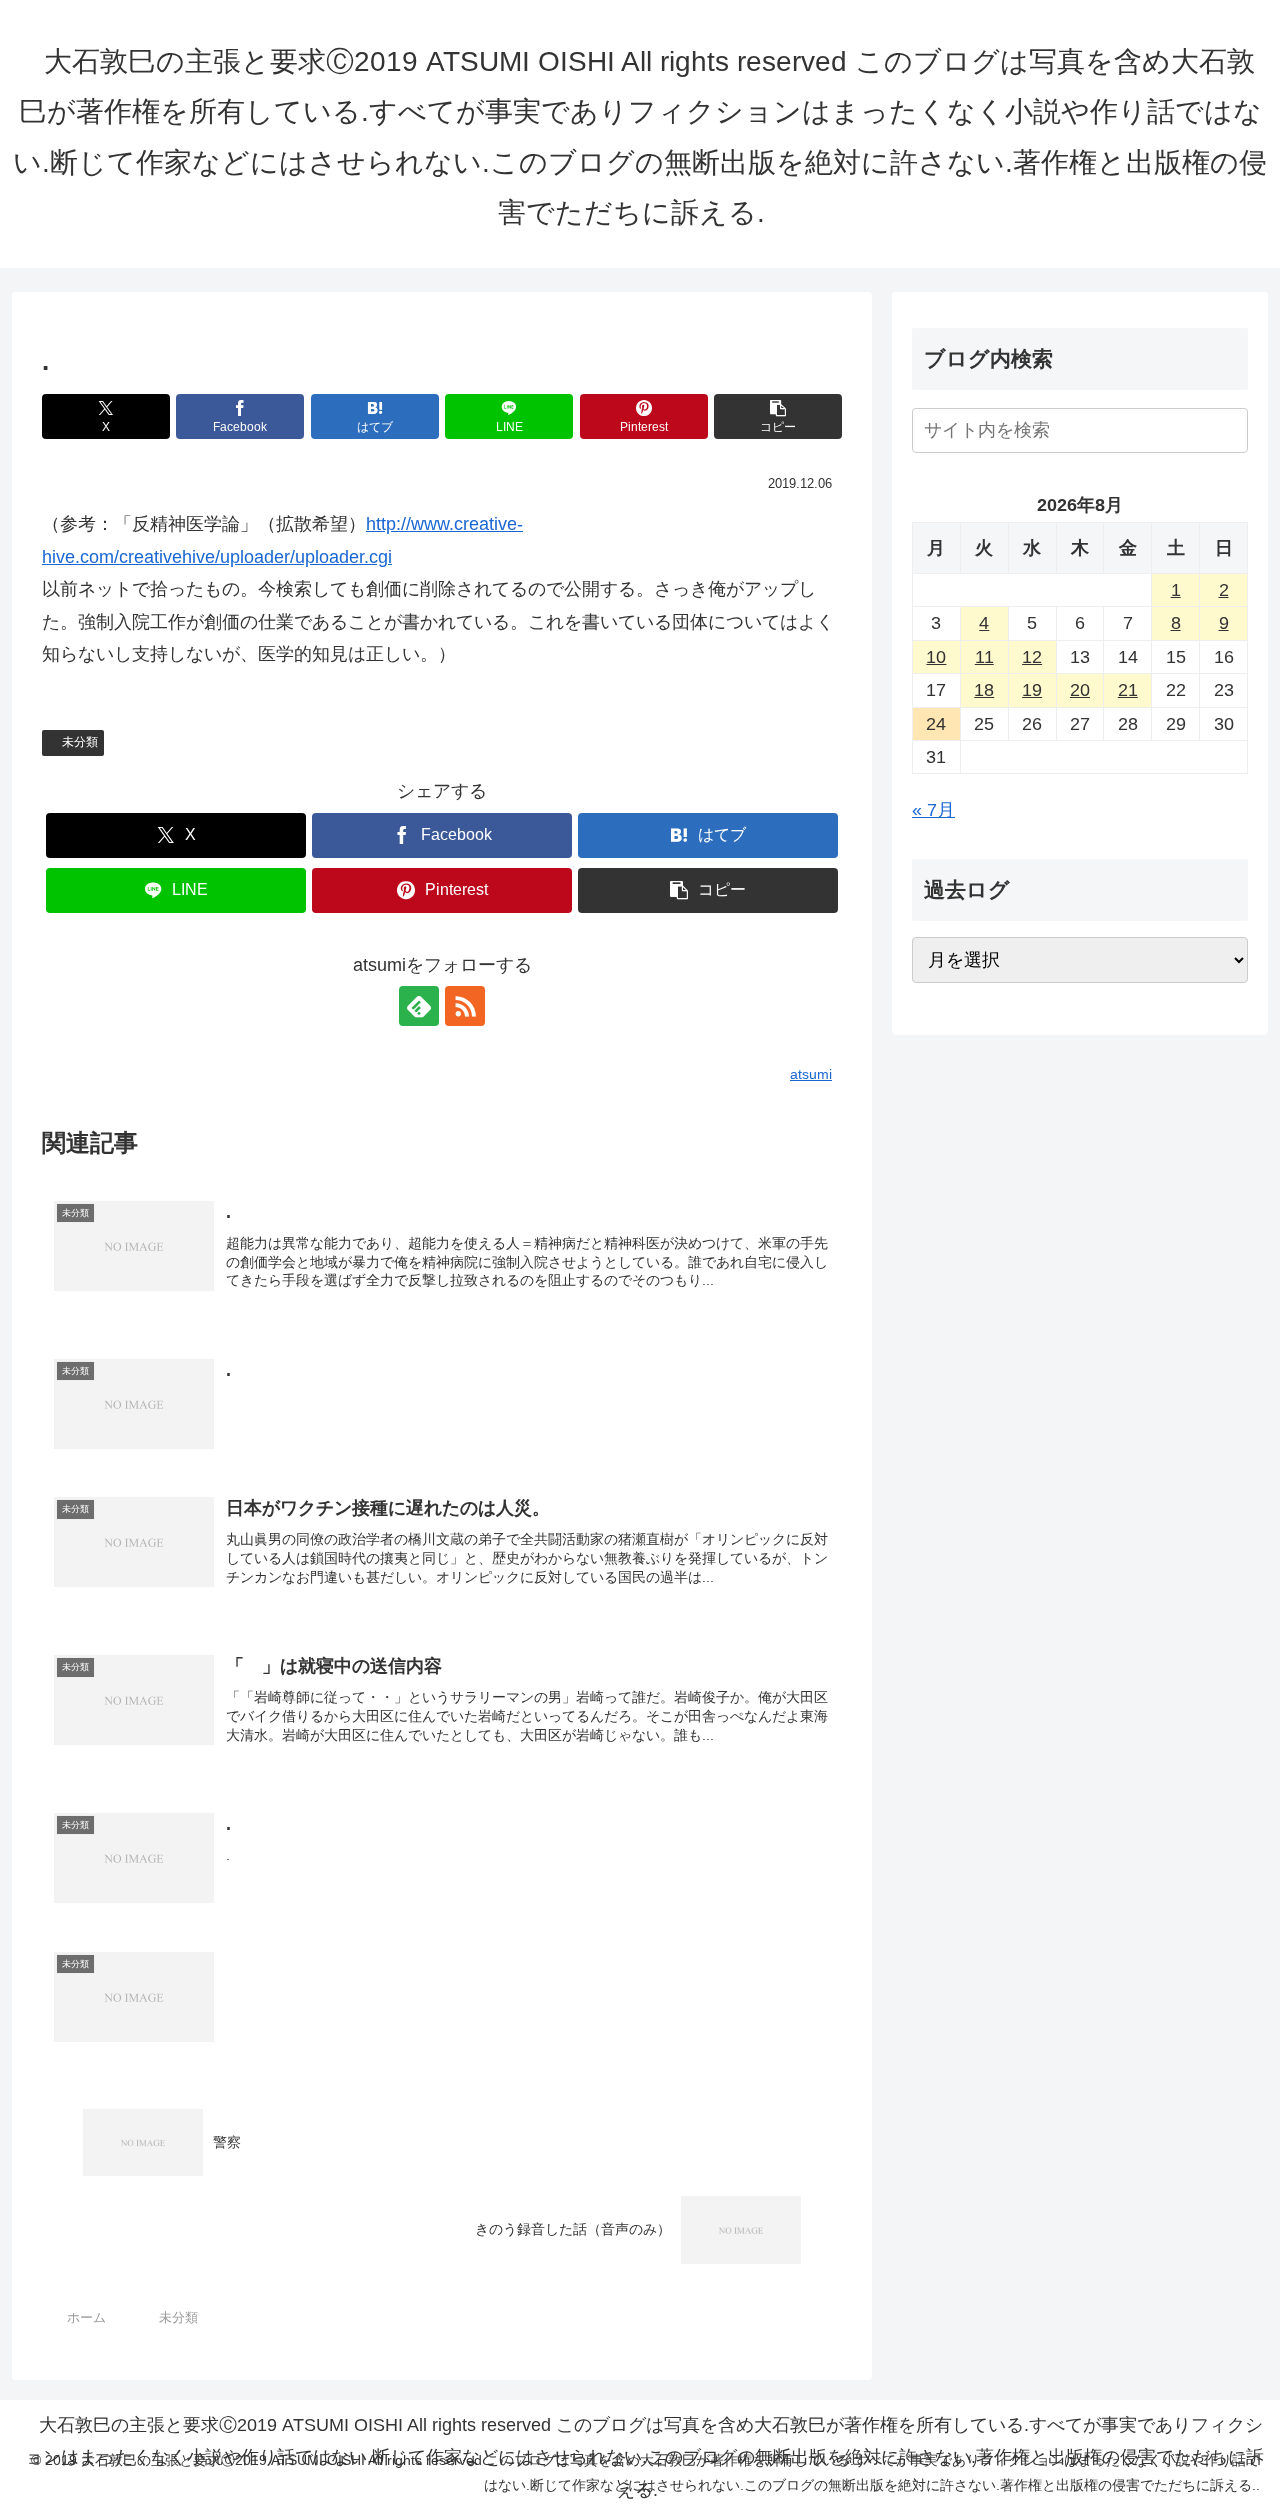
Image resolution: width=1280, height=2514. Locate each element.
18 (984, 690)
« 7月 (933, 810)
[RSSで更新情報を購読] (465, 1006)
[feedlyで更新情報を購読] (419, 1006)
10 (936, 657)
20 (1080, 690)
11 (984, 657)
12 (1032, 657)
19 (1032, 690)
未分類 (80, 742)
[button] (778, 416)
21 (1128, 690)
